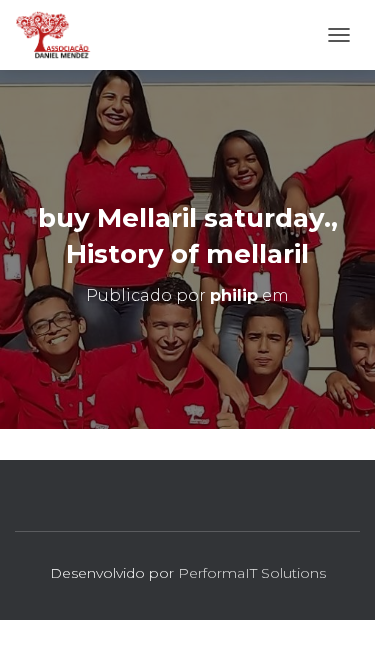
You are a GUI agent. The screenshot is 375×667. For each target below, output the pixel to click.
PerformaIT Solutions (252, 573)
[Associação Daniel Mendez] (61, 35)
